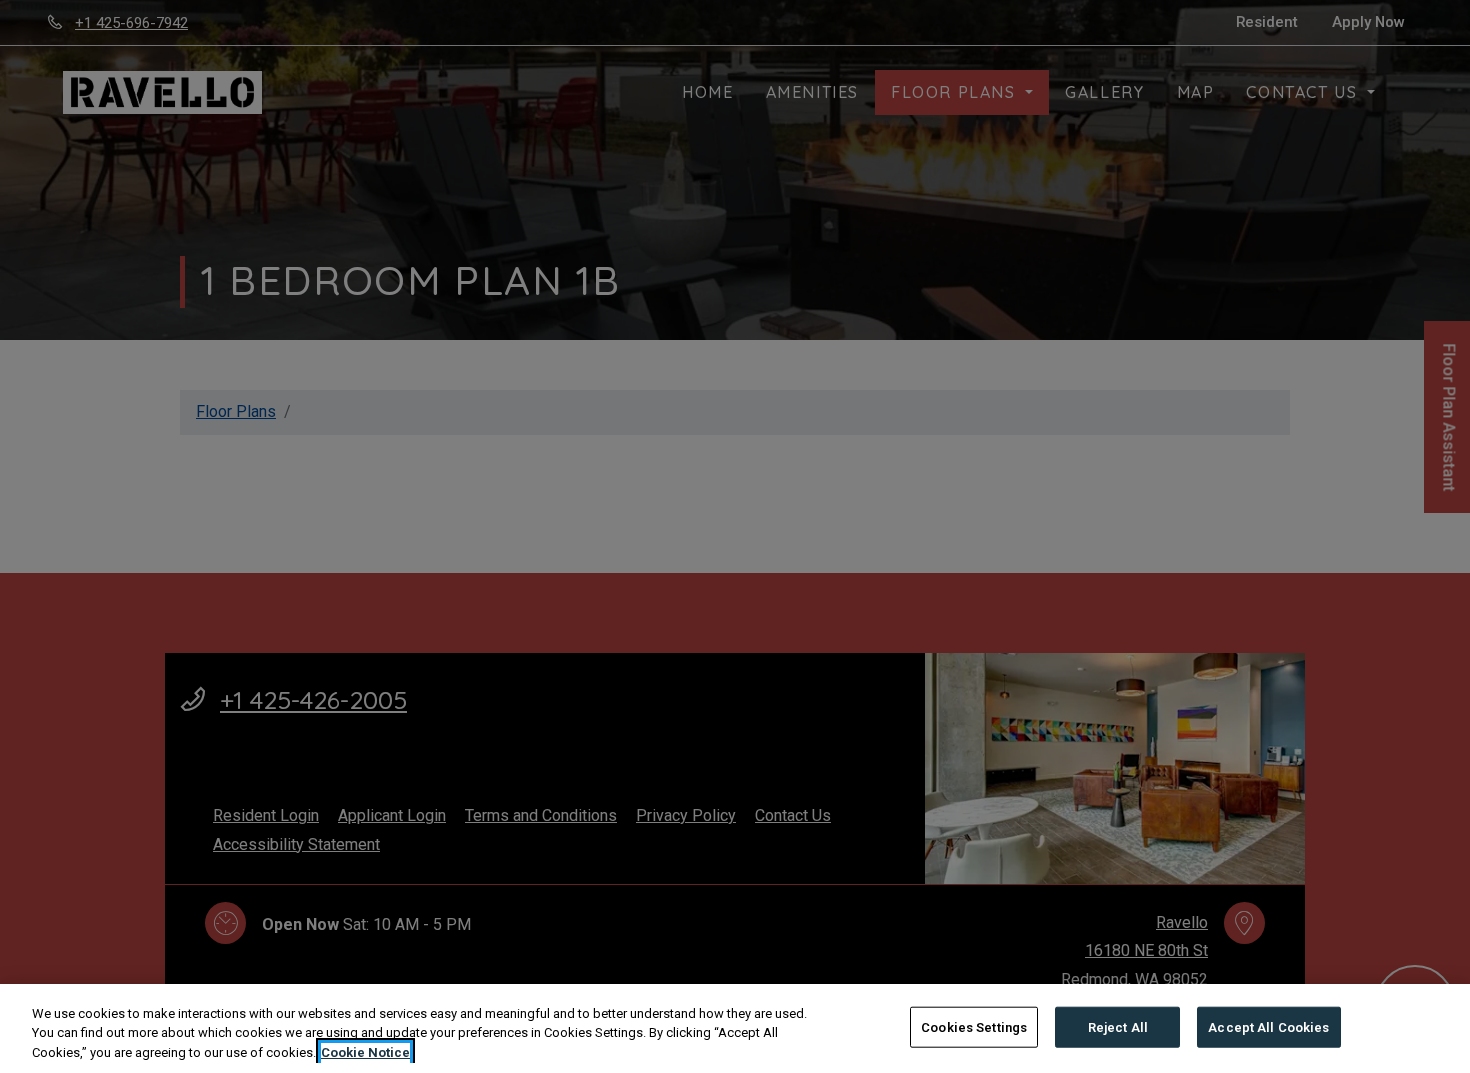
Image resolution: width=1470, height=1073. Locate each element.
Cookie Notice (365, 1052)
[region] (735, 1028)
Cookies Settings (974, 1026)
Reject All (1118, 1026)
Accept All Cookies (1268, 1026)
